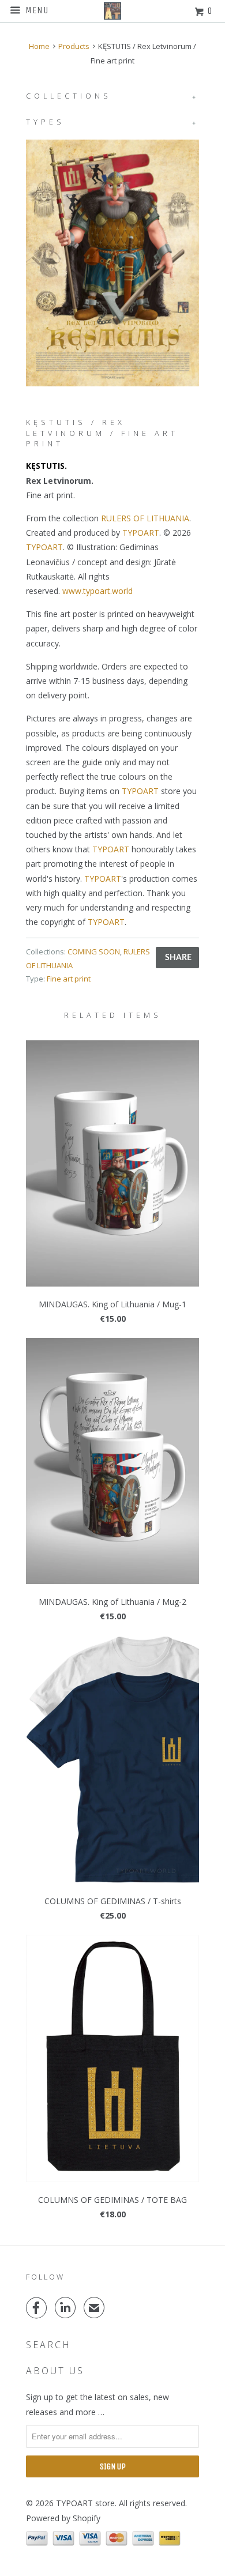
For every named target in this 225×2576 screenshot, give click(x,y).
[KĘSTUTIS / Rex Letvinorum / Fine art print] (112, 263)
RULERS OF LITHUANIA (145, 518)
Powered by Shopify (63, 2518)
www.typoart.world (97, 591)
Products (74, 46)
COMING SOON (94, 952)
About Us (55, 2371)
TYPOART (141, 533)
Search (48, 2345)
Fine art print (69, 979)
